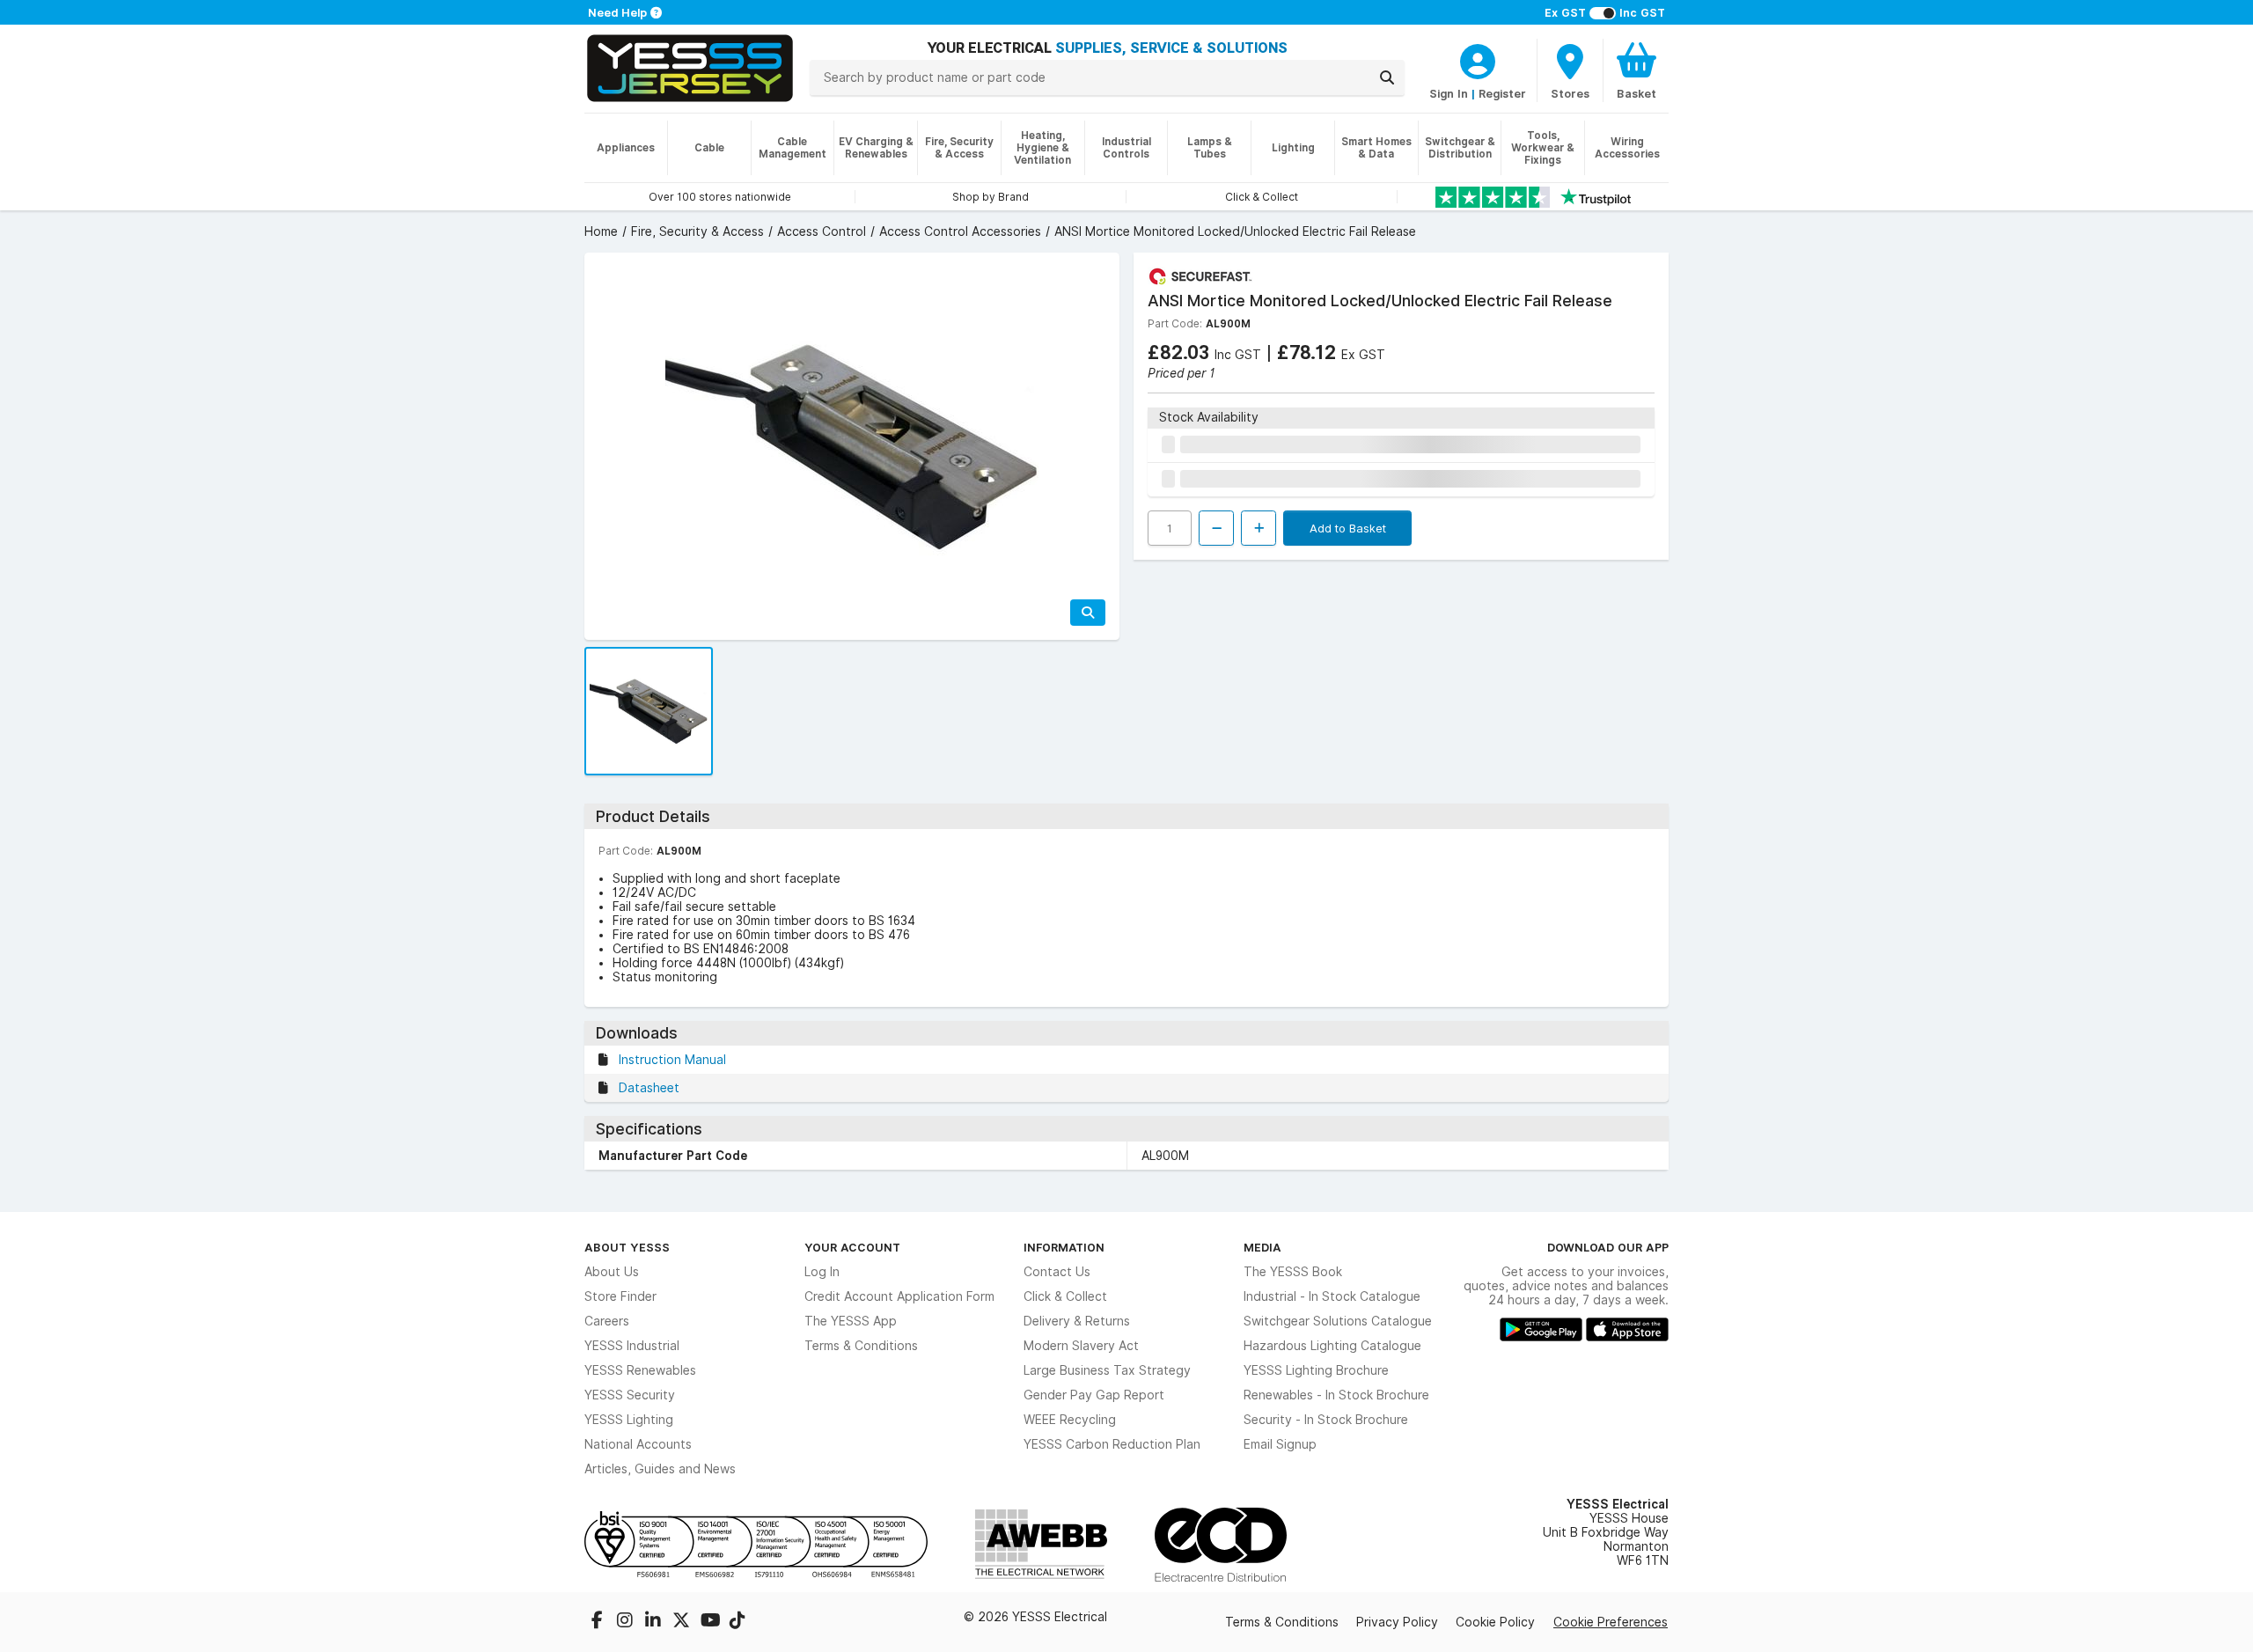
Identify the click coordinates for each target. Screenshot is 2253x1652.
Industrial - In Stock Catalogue (1332, 1296)
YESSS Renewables (640, 1370)
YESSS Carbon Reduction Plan (1112, 1444)
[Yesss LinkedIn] (655, 1622)
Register (1502, 93)
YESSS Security (630, 1395)
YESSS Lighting (629, 1420)
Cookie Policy (1495, 1622)
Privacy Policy (1397, 1622)
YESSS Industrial (632, 1346)
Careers (607, 1321)
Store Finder (620, 1296)
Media (1262, 1247)
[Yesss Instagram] (627, 1622)
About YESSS (627, 1247)
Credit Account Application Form (899, 1296)
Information (1064, 1247)
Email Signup (1280, 1444)
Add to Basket (1348, 528)
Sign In (1449, 93)
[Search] (1387, 77)
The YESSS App (851, 1321)
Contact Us (1057, 1272)
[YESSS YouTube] (711, 1622)
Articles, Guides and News (660, 1469)
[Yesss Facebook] (598, 1622)
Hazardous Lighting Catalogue (1332, 1346)
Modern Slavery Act (1081, 1346)
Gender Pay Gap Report (1094, 1395)
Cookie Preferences (1611, 1622)
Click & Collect (1065, 1296)
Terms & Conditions (861, 1346)
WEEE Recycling (1070, 1420)
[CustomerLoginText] (1478, 59)
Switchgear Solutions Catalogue (1338, 1321)
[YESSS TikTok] (738, 1622)
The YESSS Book (1293, 1272)
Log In (822, 1272)
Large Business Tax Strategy (1107, 1370)
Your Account (852, 1247)
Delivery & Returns (1077, 1321)
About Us (612, 1272)
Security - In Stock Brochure (1326, 1420)
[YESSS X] (683, 1622)
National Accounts (638, 1444)
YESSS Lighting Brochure (1316, 1370)
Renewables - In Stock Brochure (1336, 1395)
